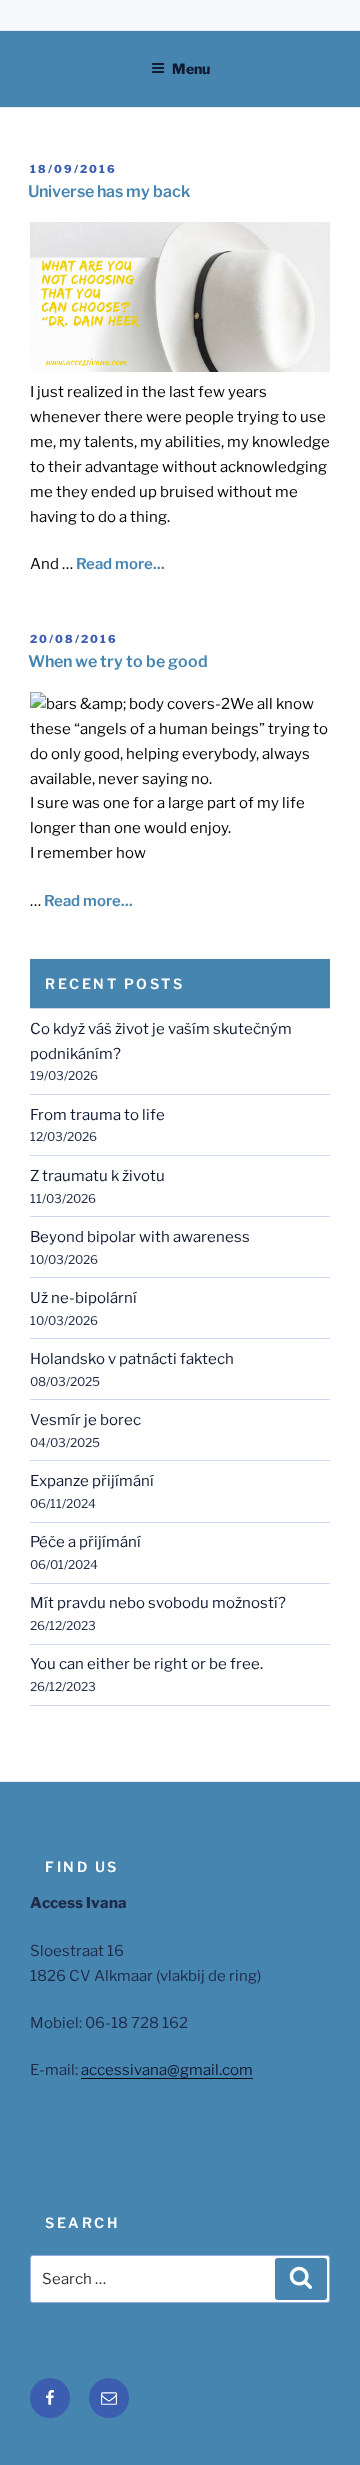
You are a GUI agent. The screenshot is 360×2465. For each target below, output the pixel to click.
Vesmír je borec (85, 1420)
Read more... (120, 564)
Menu (191, 68)
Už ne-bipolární (83, 1298)
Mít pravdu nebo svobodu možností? (158, 1603)
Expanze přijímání (92, 1481)
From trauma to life (97, 1115)
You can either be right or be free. (146, 1664)
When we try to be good (118, 661)
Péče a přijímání (85, 1542)
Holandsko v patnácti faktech (132, 1359)
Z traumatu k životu (97, 1176)
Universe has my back (109, 191)
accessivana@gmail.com (167, 2070)
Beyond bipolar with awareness (140, 1237)
